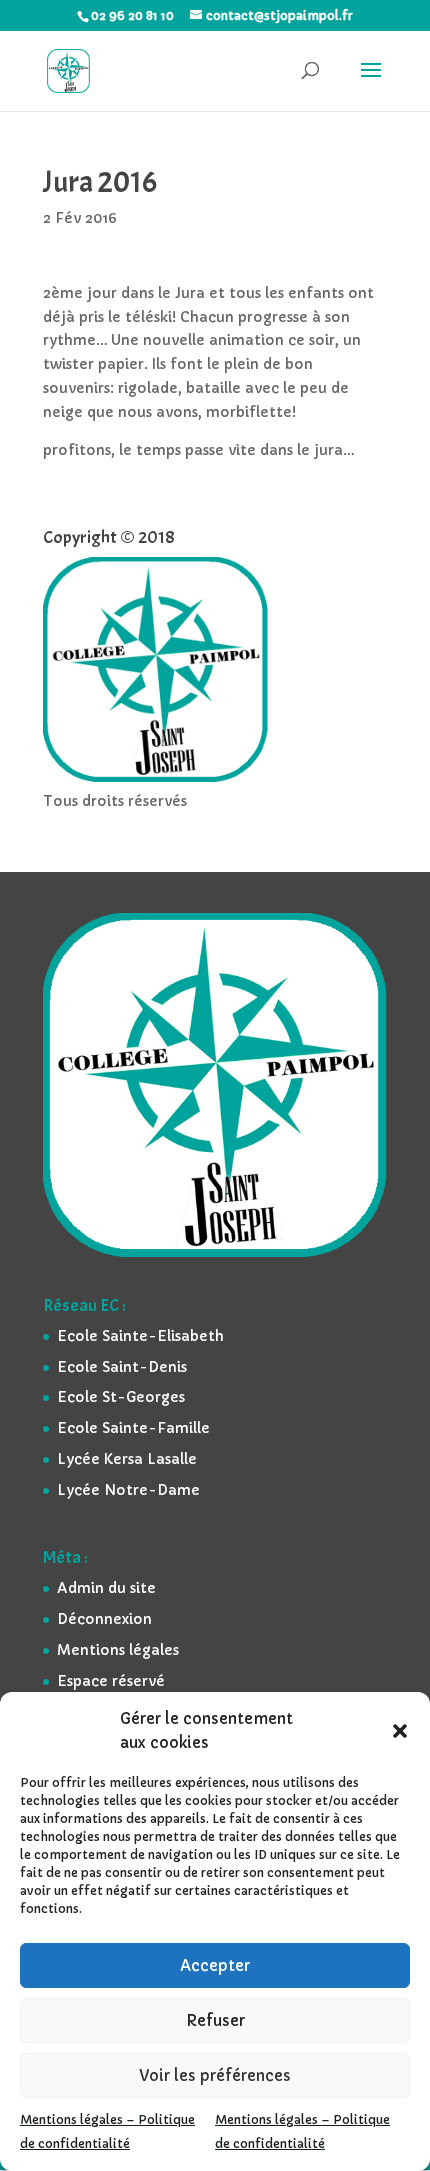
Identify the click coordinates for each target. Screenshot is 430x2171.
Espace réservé (111, 1681)
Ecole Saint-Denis (122, 1367)
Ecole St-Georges (121, 1397)
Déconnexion (104, 1619)
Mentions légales (118, 1650)
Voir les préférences (215, 2075)
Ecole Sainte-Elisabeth (140, 1336)
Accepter (215, 1965)
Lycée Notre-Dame (128, 1490)
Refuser (215, 2020)
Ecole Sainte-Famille (133, 1428)
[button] (400, 1731)
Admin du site (106, 1588)
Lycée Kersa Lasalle (127, 1459)
